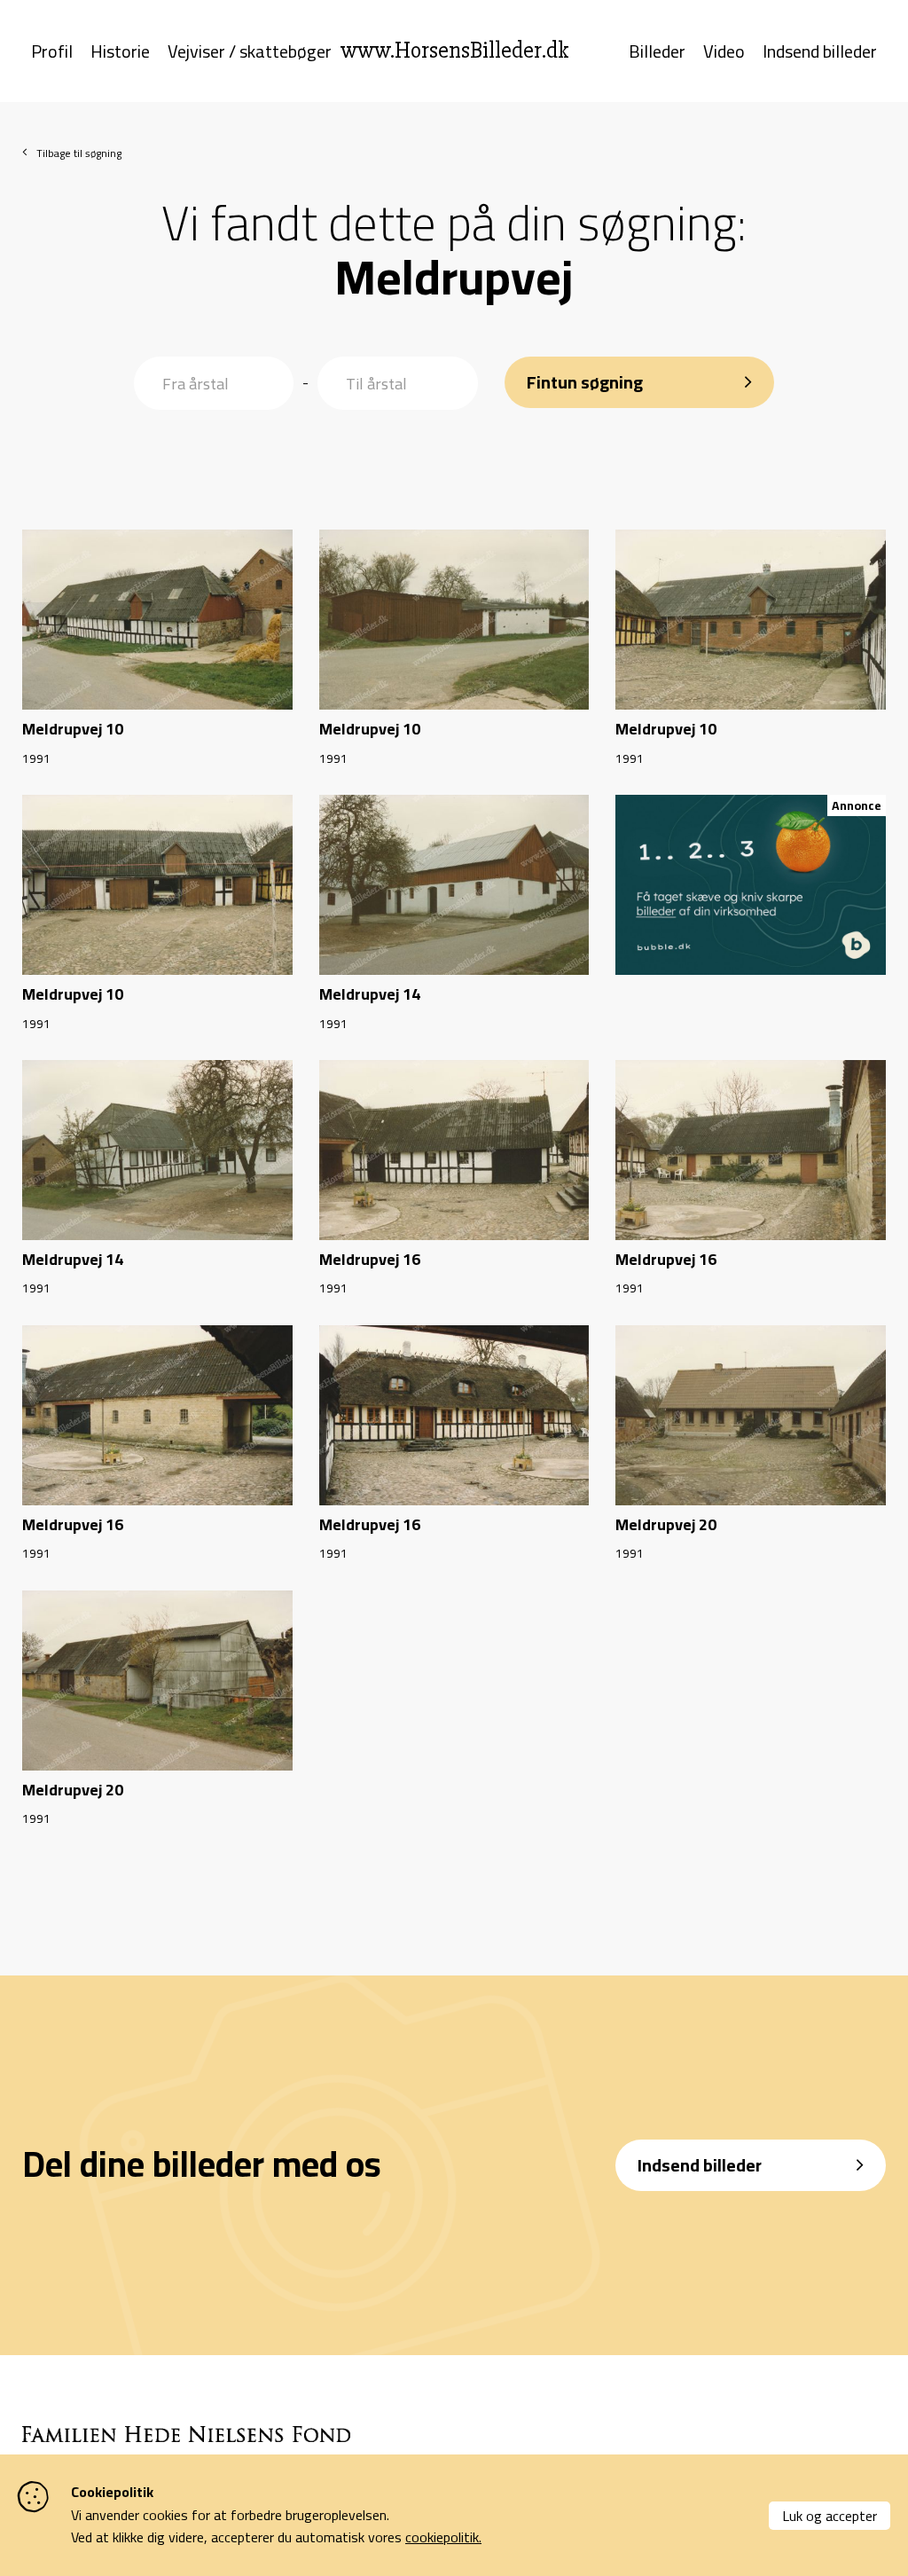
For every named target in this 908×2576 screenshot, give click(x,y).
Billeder (657, 51)
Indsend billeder (820, 51)
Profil (52, 51)
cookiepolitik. (443, 2537)
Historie (120, 51)
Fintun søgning (585, 382)
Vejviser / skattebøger (250, 51)
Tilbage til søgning (79, 153)
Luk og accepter (830, 2516)
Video (724, 51)
